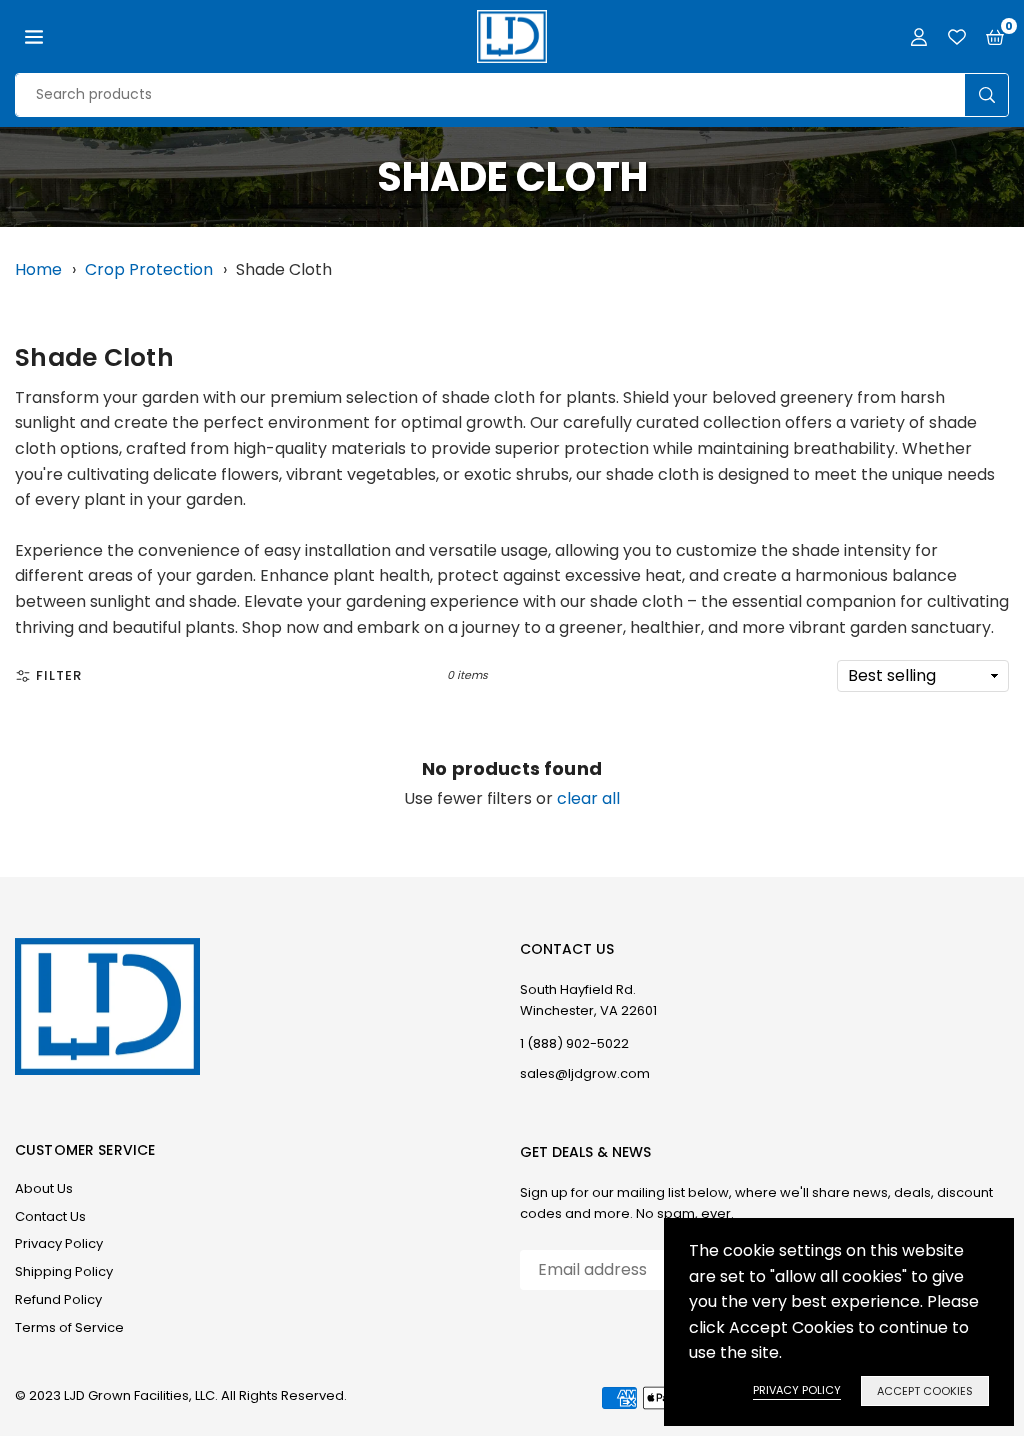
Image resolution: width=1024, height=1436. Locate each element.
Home (38, 269)
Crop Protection (149, 269)
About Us (44, 1188)
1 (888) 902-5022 (574, 1043)
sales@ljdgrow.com (585, 1074)
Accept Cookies (925, 1391)
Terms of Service (69, 1327)
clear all (588, 798)
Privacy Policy (59, 1243)
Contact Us (50, 1216)
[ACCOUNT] (919, 37)
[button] (34, 37)
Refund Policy (58, 1299)
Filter (59, 675)
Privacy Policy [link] (797, 1390)
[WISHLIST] (957, 37)
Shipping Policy (64, 1271)
